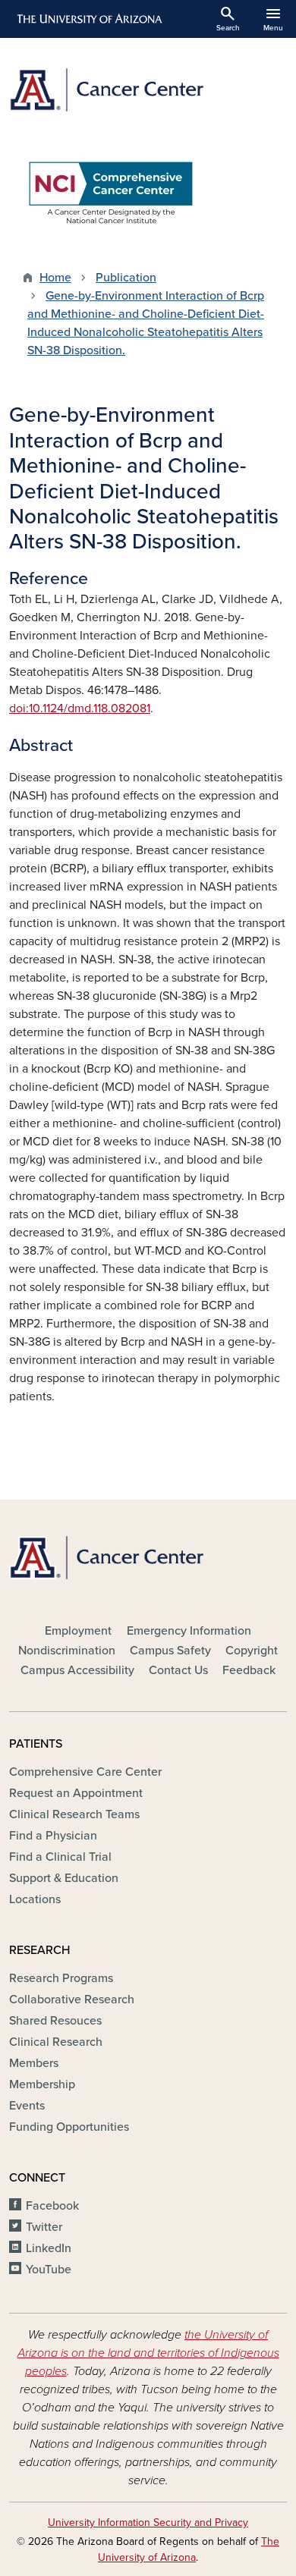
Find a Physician (53, 1836)
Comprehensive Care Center (85, 1772)
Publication (126, 278)
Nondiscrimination (67, 1651)
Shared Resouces (55, 2021)
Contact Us (178, 1670)
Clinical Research (56, 2042)
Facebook (52, 2206)
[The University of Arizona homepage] (88, 19)
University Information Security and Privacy (148, 2523)
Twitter (44, 2227)
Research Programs (61, 1978)
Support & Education (64, 1878)
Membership (42, 2084)
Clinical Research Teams (74, 1814)
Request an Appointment (76, 1793)
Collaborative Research (72, 2000)
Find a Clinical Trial (60, 1857)
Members (34, 2063)
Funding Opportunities (69, 2127)
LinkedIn (49, 2248)
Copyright (252, 1651)
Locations (35, 1899)
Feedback (249, 1670)
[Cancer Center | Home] (148, 90)
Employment (78, 1631)
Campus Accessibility (77, 1670)
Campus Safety (170, 1651)
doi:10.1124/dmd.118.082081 (80, 708)
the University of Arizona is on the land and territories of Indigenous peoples (148, 2353)
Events (27, 2106)
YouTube (49, 2270)
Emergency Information (189, 1631)
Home (55, 278)
